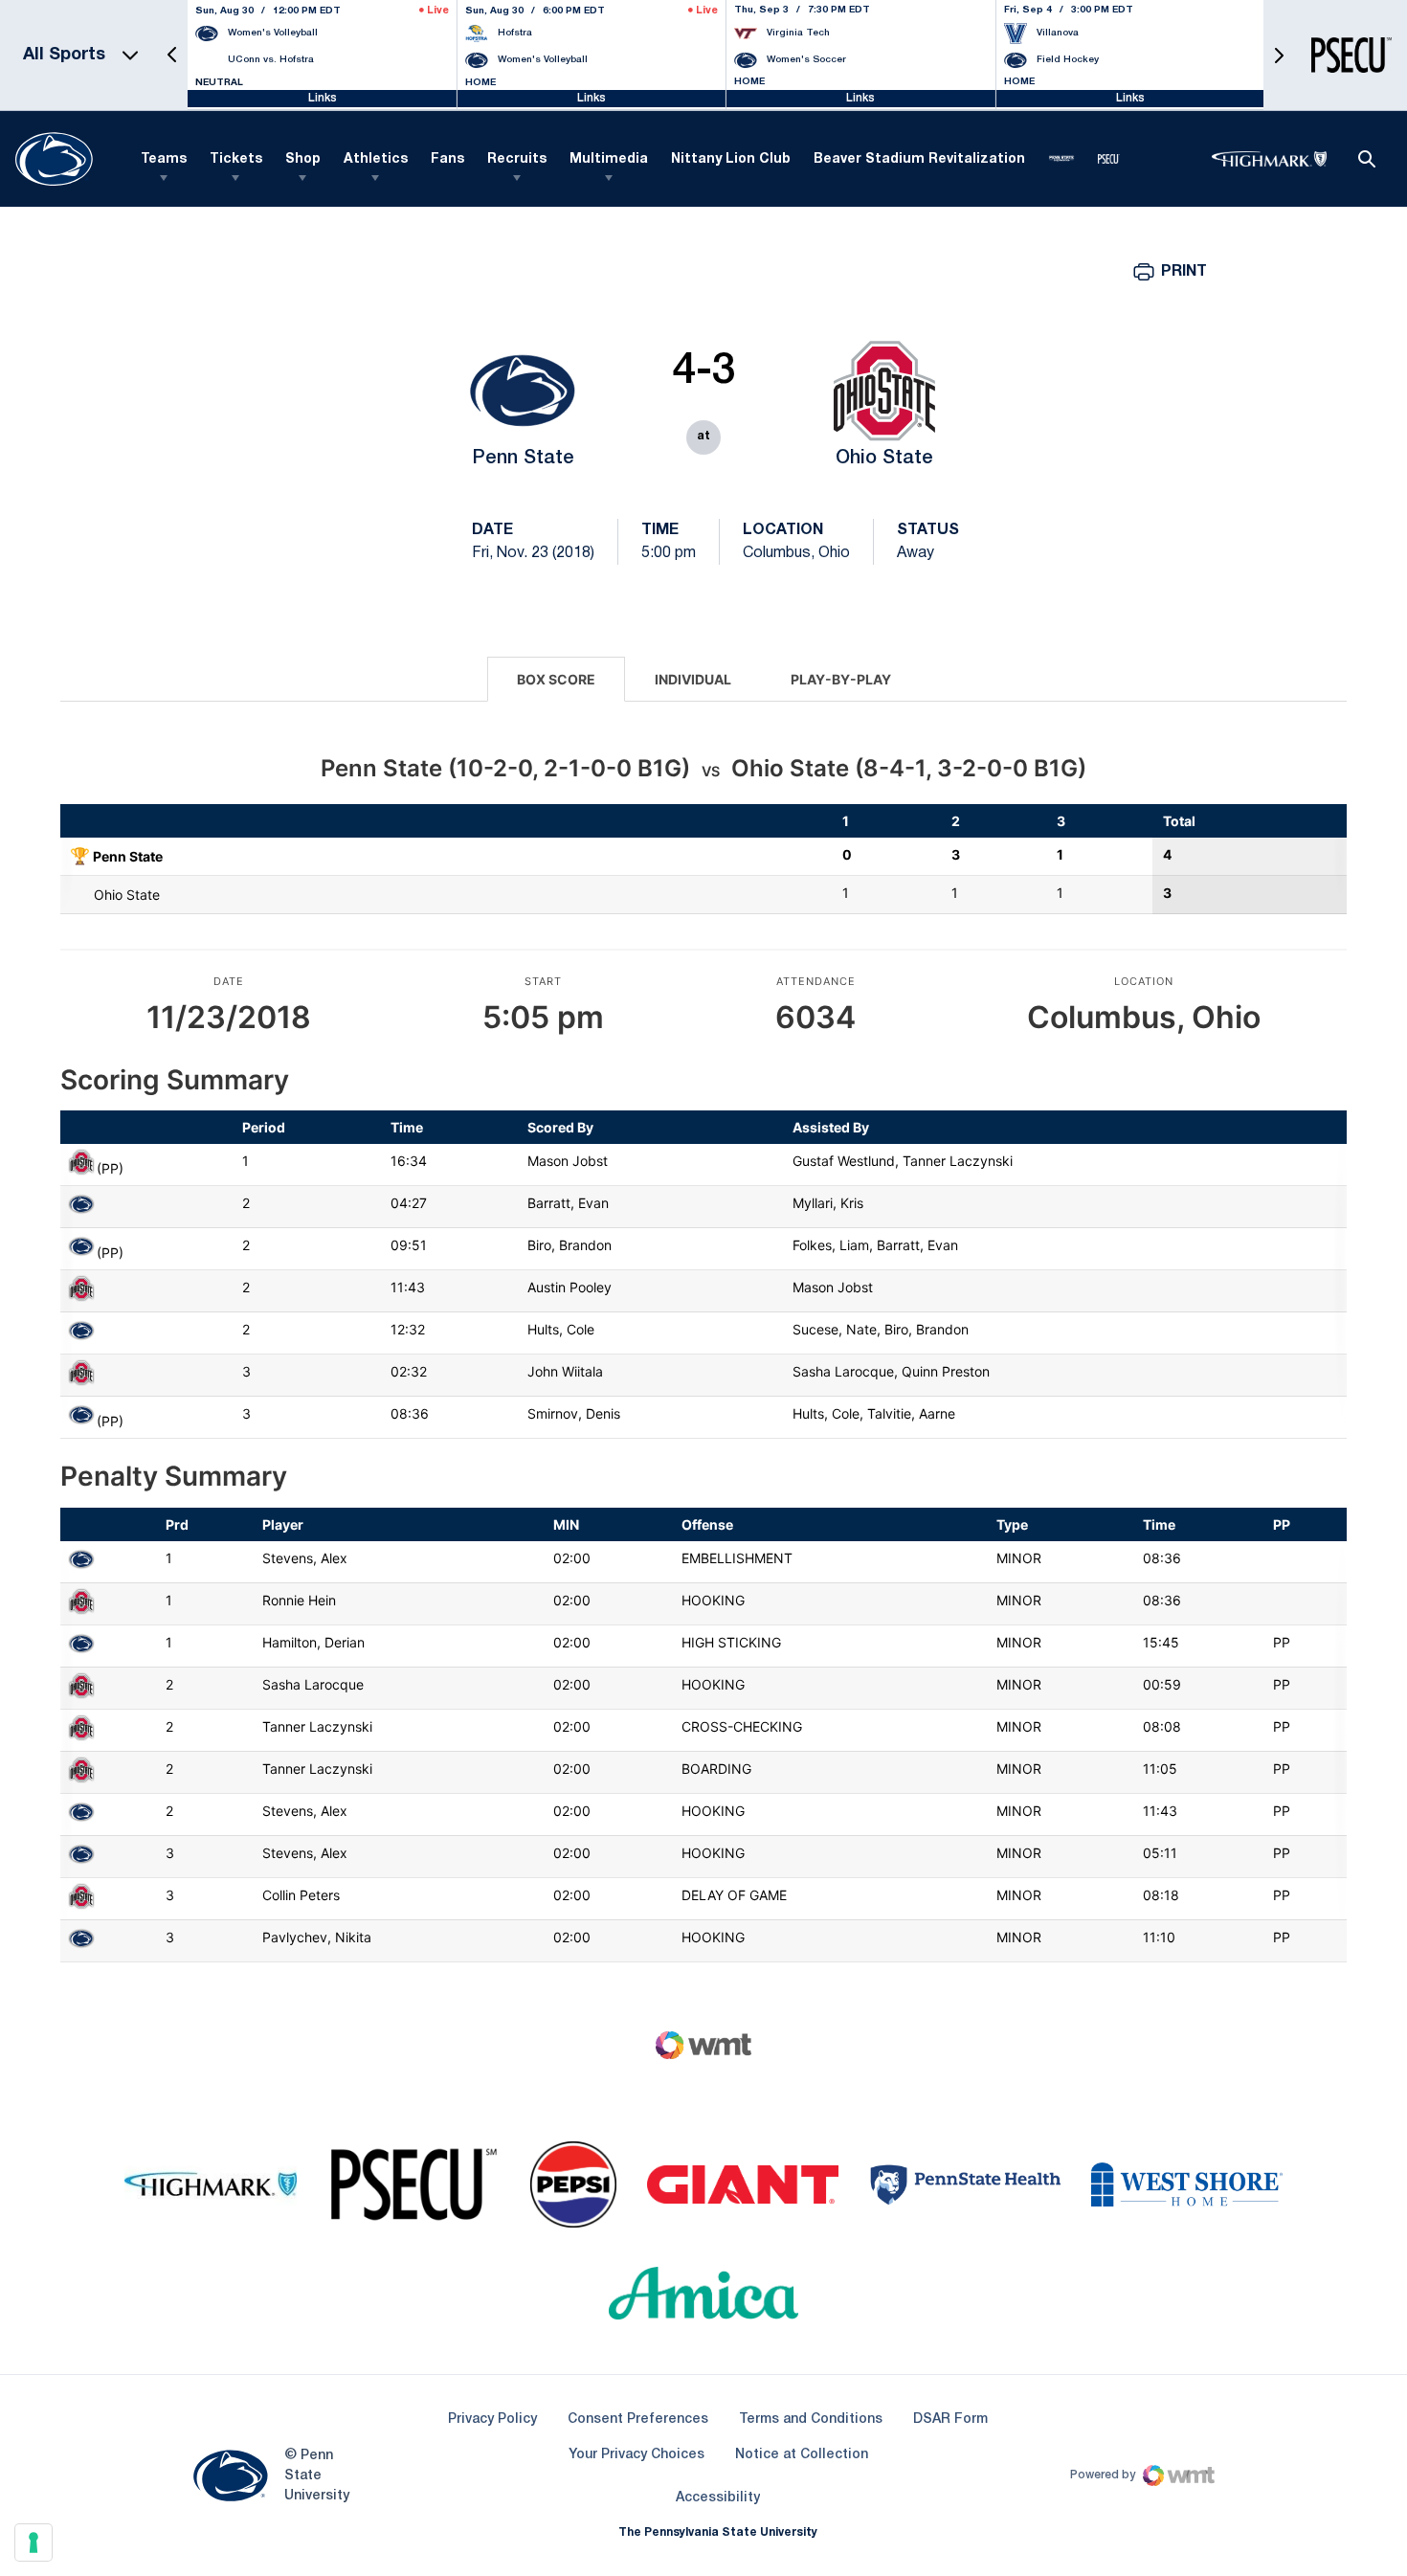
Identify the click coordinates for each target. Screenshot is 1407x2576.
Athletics (376, 159)
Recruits (517, 159)
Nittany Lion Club (731, 159)
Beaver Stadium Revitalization (919, 159)
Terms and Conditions (811, 2419)
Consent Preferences (638, 2419)
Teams (164, 159)
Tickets (236, 159)
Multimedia (609, 159)
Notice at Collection (802, 2455)
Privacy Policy (492, 2419)
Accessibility (718, 2498)
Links (323, 98)
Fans (447, 159)
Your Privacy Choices (636, 2455)
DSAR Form (950, 2419)
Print (1184, 272)
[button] (172, 55)
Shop (303, 159)
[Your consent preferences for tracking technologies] (33, 2542)
